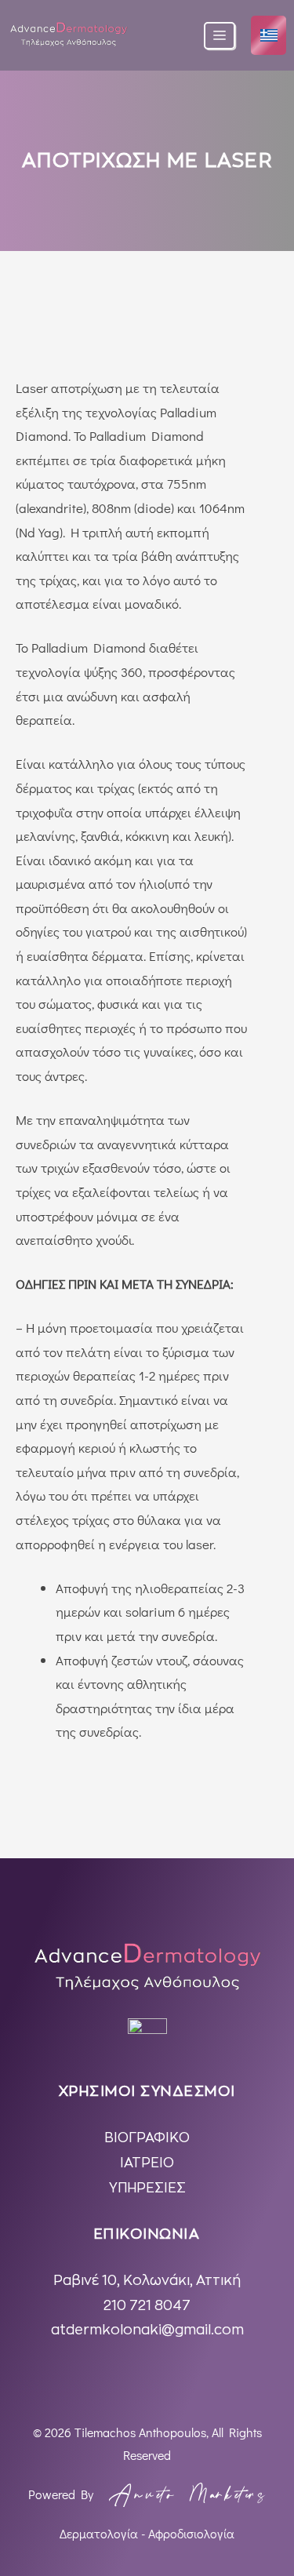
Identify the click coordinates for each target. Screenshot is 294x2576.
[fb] (147, 2038)
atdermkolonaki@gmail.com (147, 2330)
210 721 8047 (147, 2306)
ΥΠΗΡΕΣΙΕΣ (147, 2188)
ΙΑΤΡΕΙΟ (147, 2163)
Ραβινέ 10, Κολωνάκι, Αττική (147, 2281)
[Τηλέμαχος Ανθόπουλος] (69, 36)
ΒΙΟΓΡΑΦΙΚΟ (147, 2138)
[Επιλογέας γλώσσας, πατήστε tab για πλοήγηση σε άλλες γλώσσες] (269, 36)
